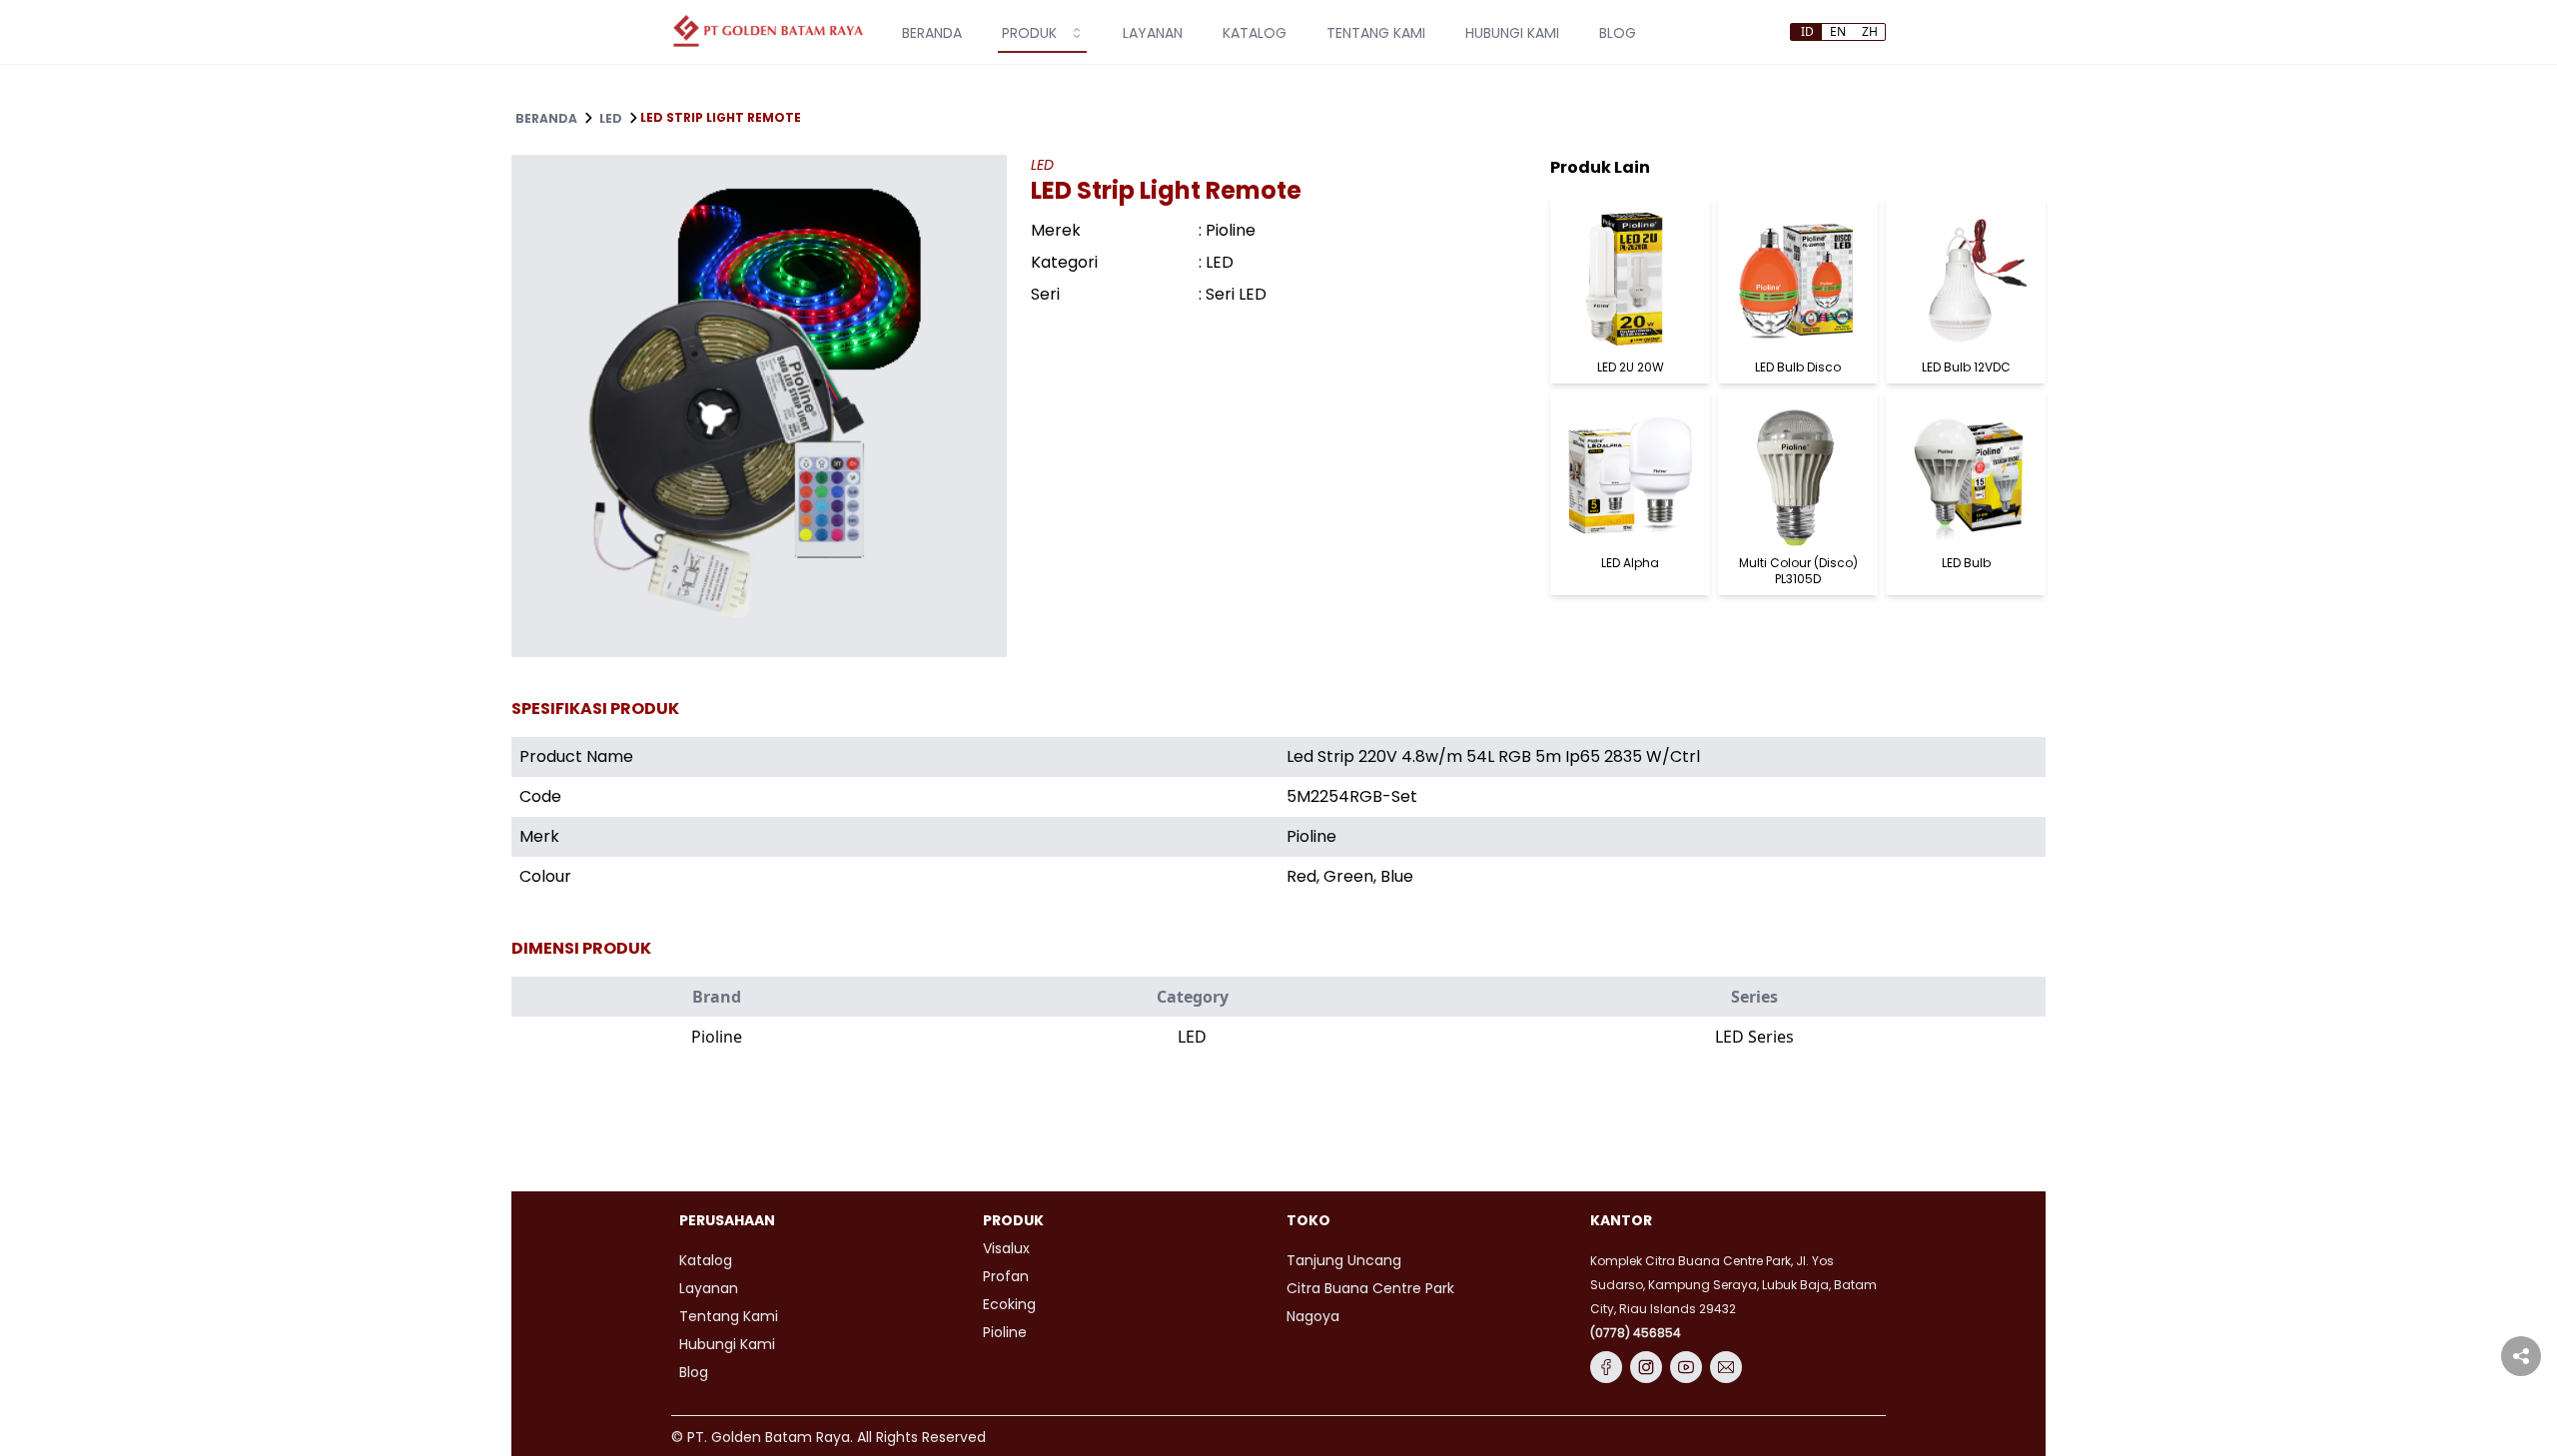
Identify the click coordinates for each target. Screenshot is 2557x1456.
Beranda (546, 118)
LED (611, 118)
